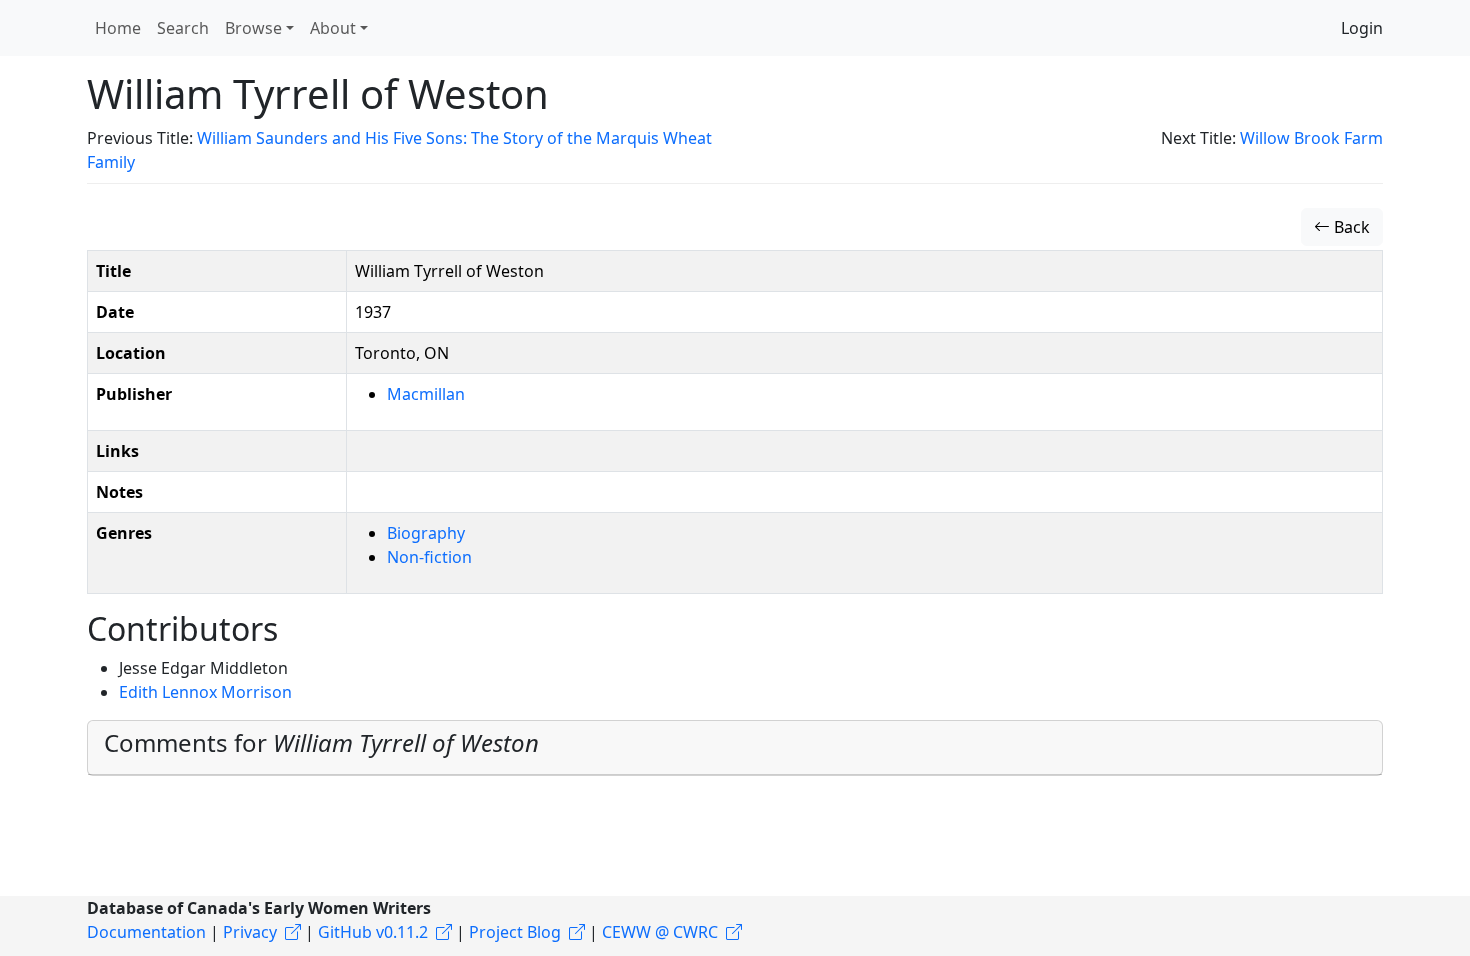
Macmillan (426, 394)
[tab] (735, 748)
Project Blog (515, 932)
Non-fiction (429, 557)
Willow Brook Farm (1311, 138)
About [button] (333, 28)
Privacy (250, 932)
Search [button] (183, 28)
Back (1350, 227)
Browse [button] (253, 28)
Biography (426, 533)
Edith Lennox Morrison (205, 692)
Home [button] (118, 28)
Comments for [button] (321, 742)
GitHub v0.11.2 (373, 932)
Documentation (146, 932)
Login (1362, 28)
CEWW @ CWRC (660, 932)
